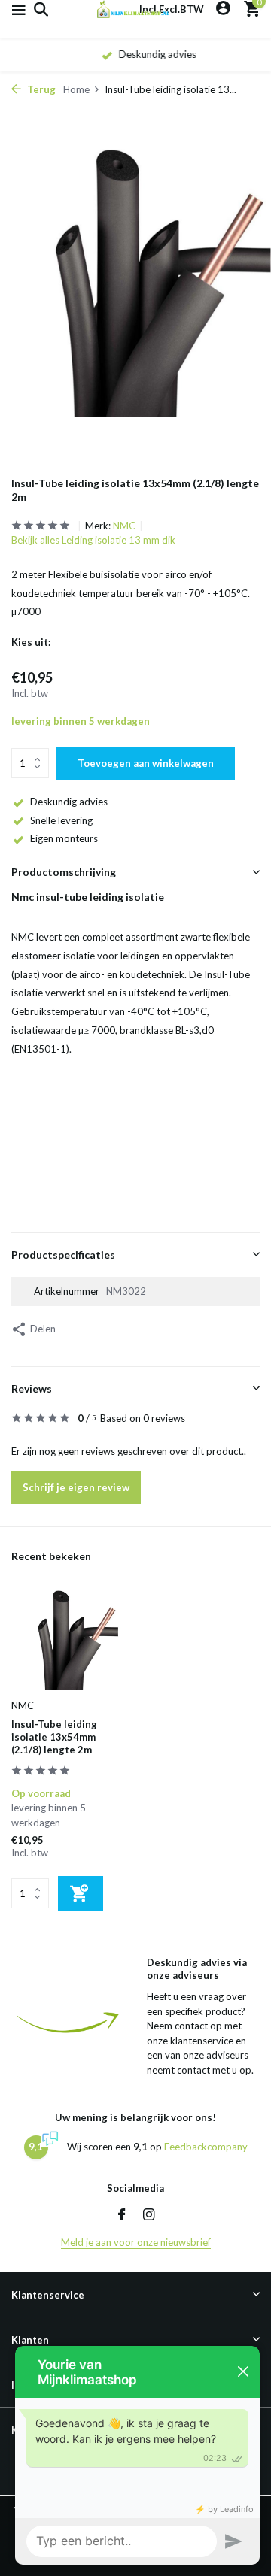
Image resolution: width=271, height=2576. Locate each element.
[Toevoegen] (81, 1894)
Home (76, 89)
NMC (124, 526)
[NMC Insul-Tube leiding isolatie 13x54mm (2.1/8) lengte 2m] (68, 1640)
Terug (40, 89)
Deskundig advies (69, 802)
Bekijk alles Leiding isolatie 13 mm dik (93, 540)
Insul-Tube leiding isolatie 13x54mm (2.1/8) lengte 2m (54, 1737)
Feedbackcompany (206, 2147)
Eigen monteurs (64, 838)
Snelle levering (61, 820)
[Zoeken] (39, 9)
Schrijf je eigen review (76, 1487)
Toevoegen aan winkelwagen (146, 763)
